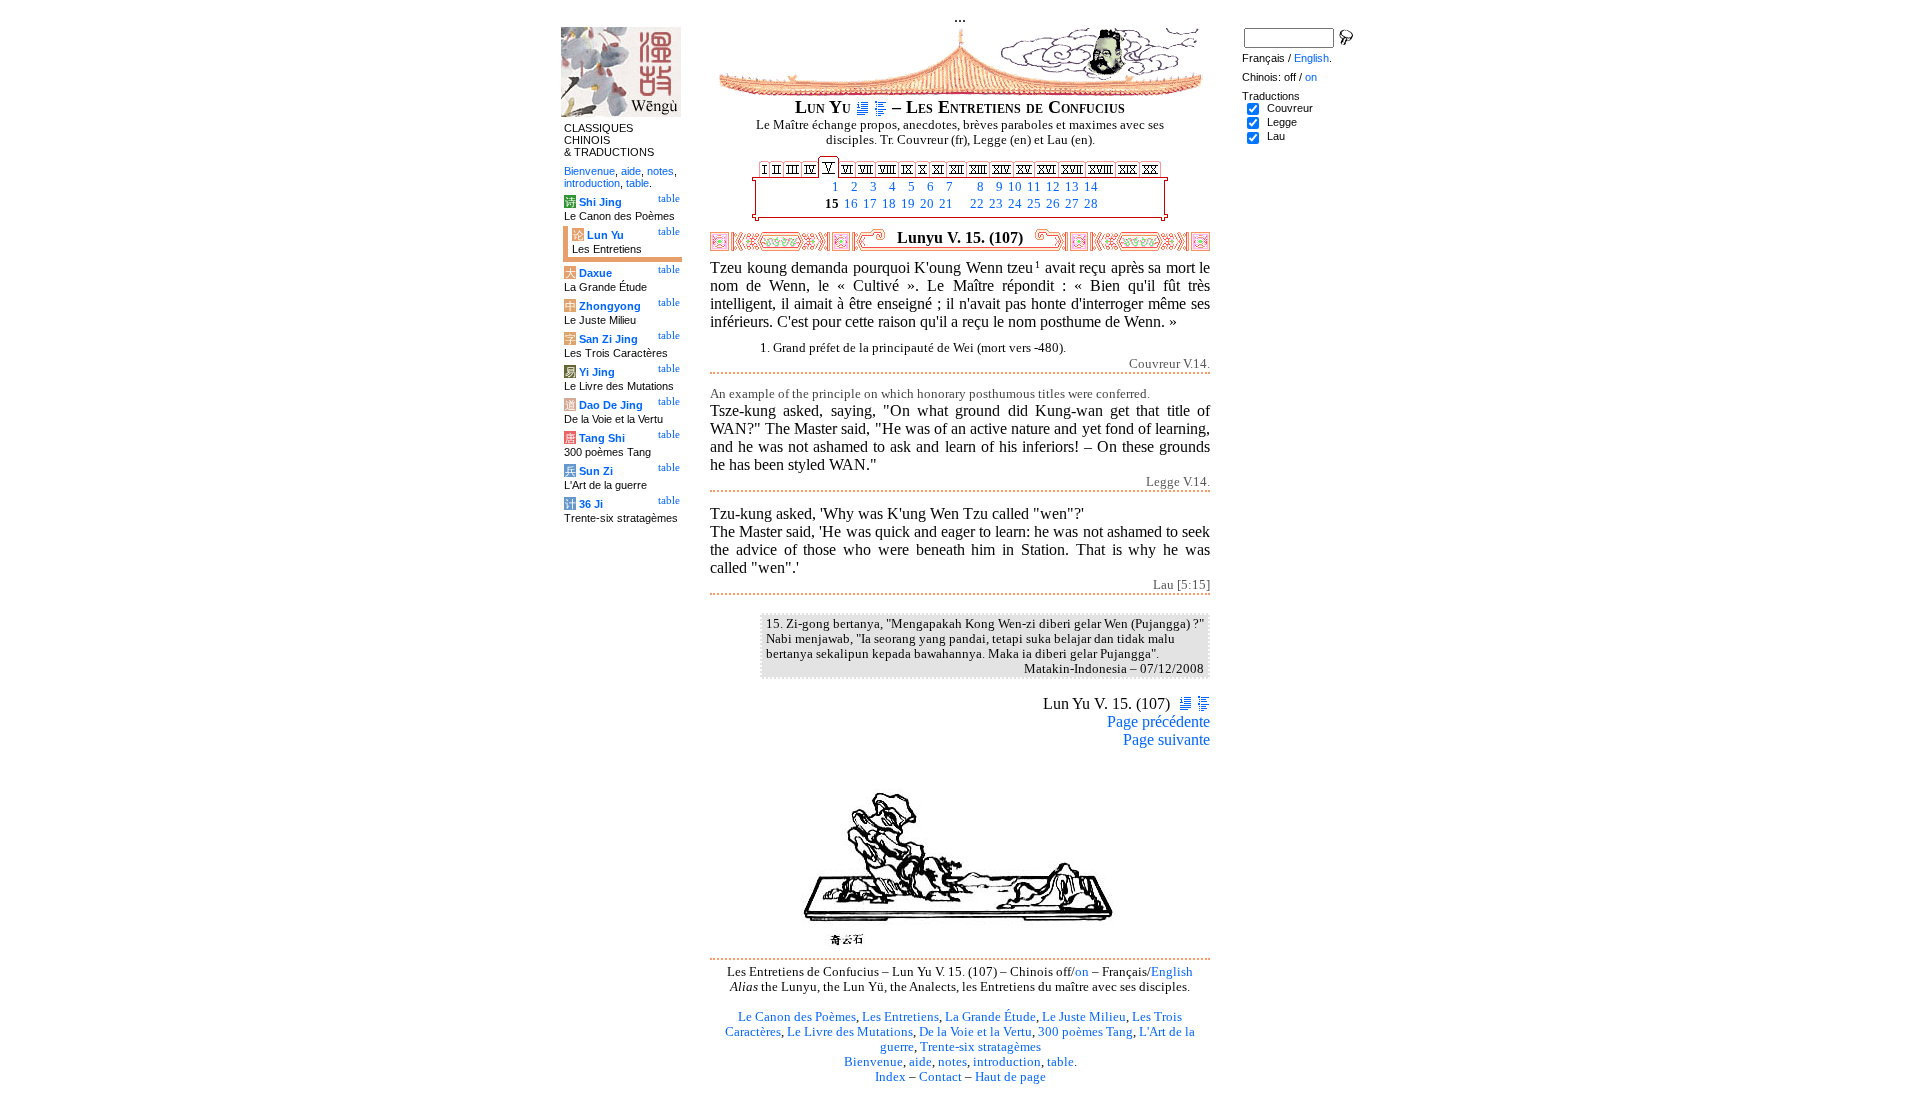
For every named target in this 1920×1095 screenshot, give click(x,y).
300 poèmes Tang (1085, 1032)
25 (1032, 204)
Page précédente (1158, 721)
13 (1070, 187)
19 (906, 204)
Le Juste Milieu (1084, 1017)
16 (849, 204)
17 (868, 204)
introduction (1007, 1062)
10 (1013, 187)
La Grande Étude (990, 1017)
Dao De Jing (611, 405)
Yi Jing (597, 372)
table (1060, 1062)
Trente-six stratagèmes (980, 1047)
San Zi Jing (608, 339)
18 (887, 204)
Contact (940, 1077)
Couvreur (1290, 108)
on (1082, 972)
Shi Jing (600, 202)
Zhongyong (610, 306)
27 (1070, 204)
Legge (1282, 122)
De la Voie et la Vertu (975, 1032)
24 (1013, 204)
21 (944, 204)
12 (1051, 187)
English (1172, 972)
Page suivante (1166, 739)
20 (925, 204)
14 (1089, 187)
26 (1051, 204)
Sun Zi (596, 471)
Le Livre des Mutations (850, 1032)
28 (1089, 204)
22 (975, 204)
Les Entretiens (900, 1017)
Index (890, 1077)
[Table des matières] (880, 107)
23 (994, 204)
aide (920, 1062)
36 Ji (591, 504)
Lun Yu (605, 235)
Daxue (595, 273)
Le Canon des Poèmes (797, 1017)
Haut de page (1010, 1077)
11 (1032, 187)
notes (952, 1062)
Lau (1276, 136)
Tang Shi (602, 438)
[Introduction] (862, 107)
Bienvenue (873, 1062)
